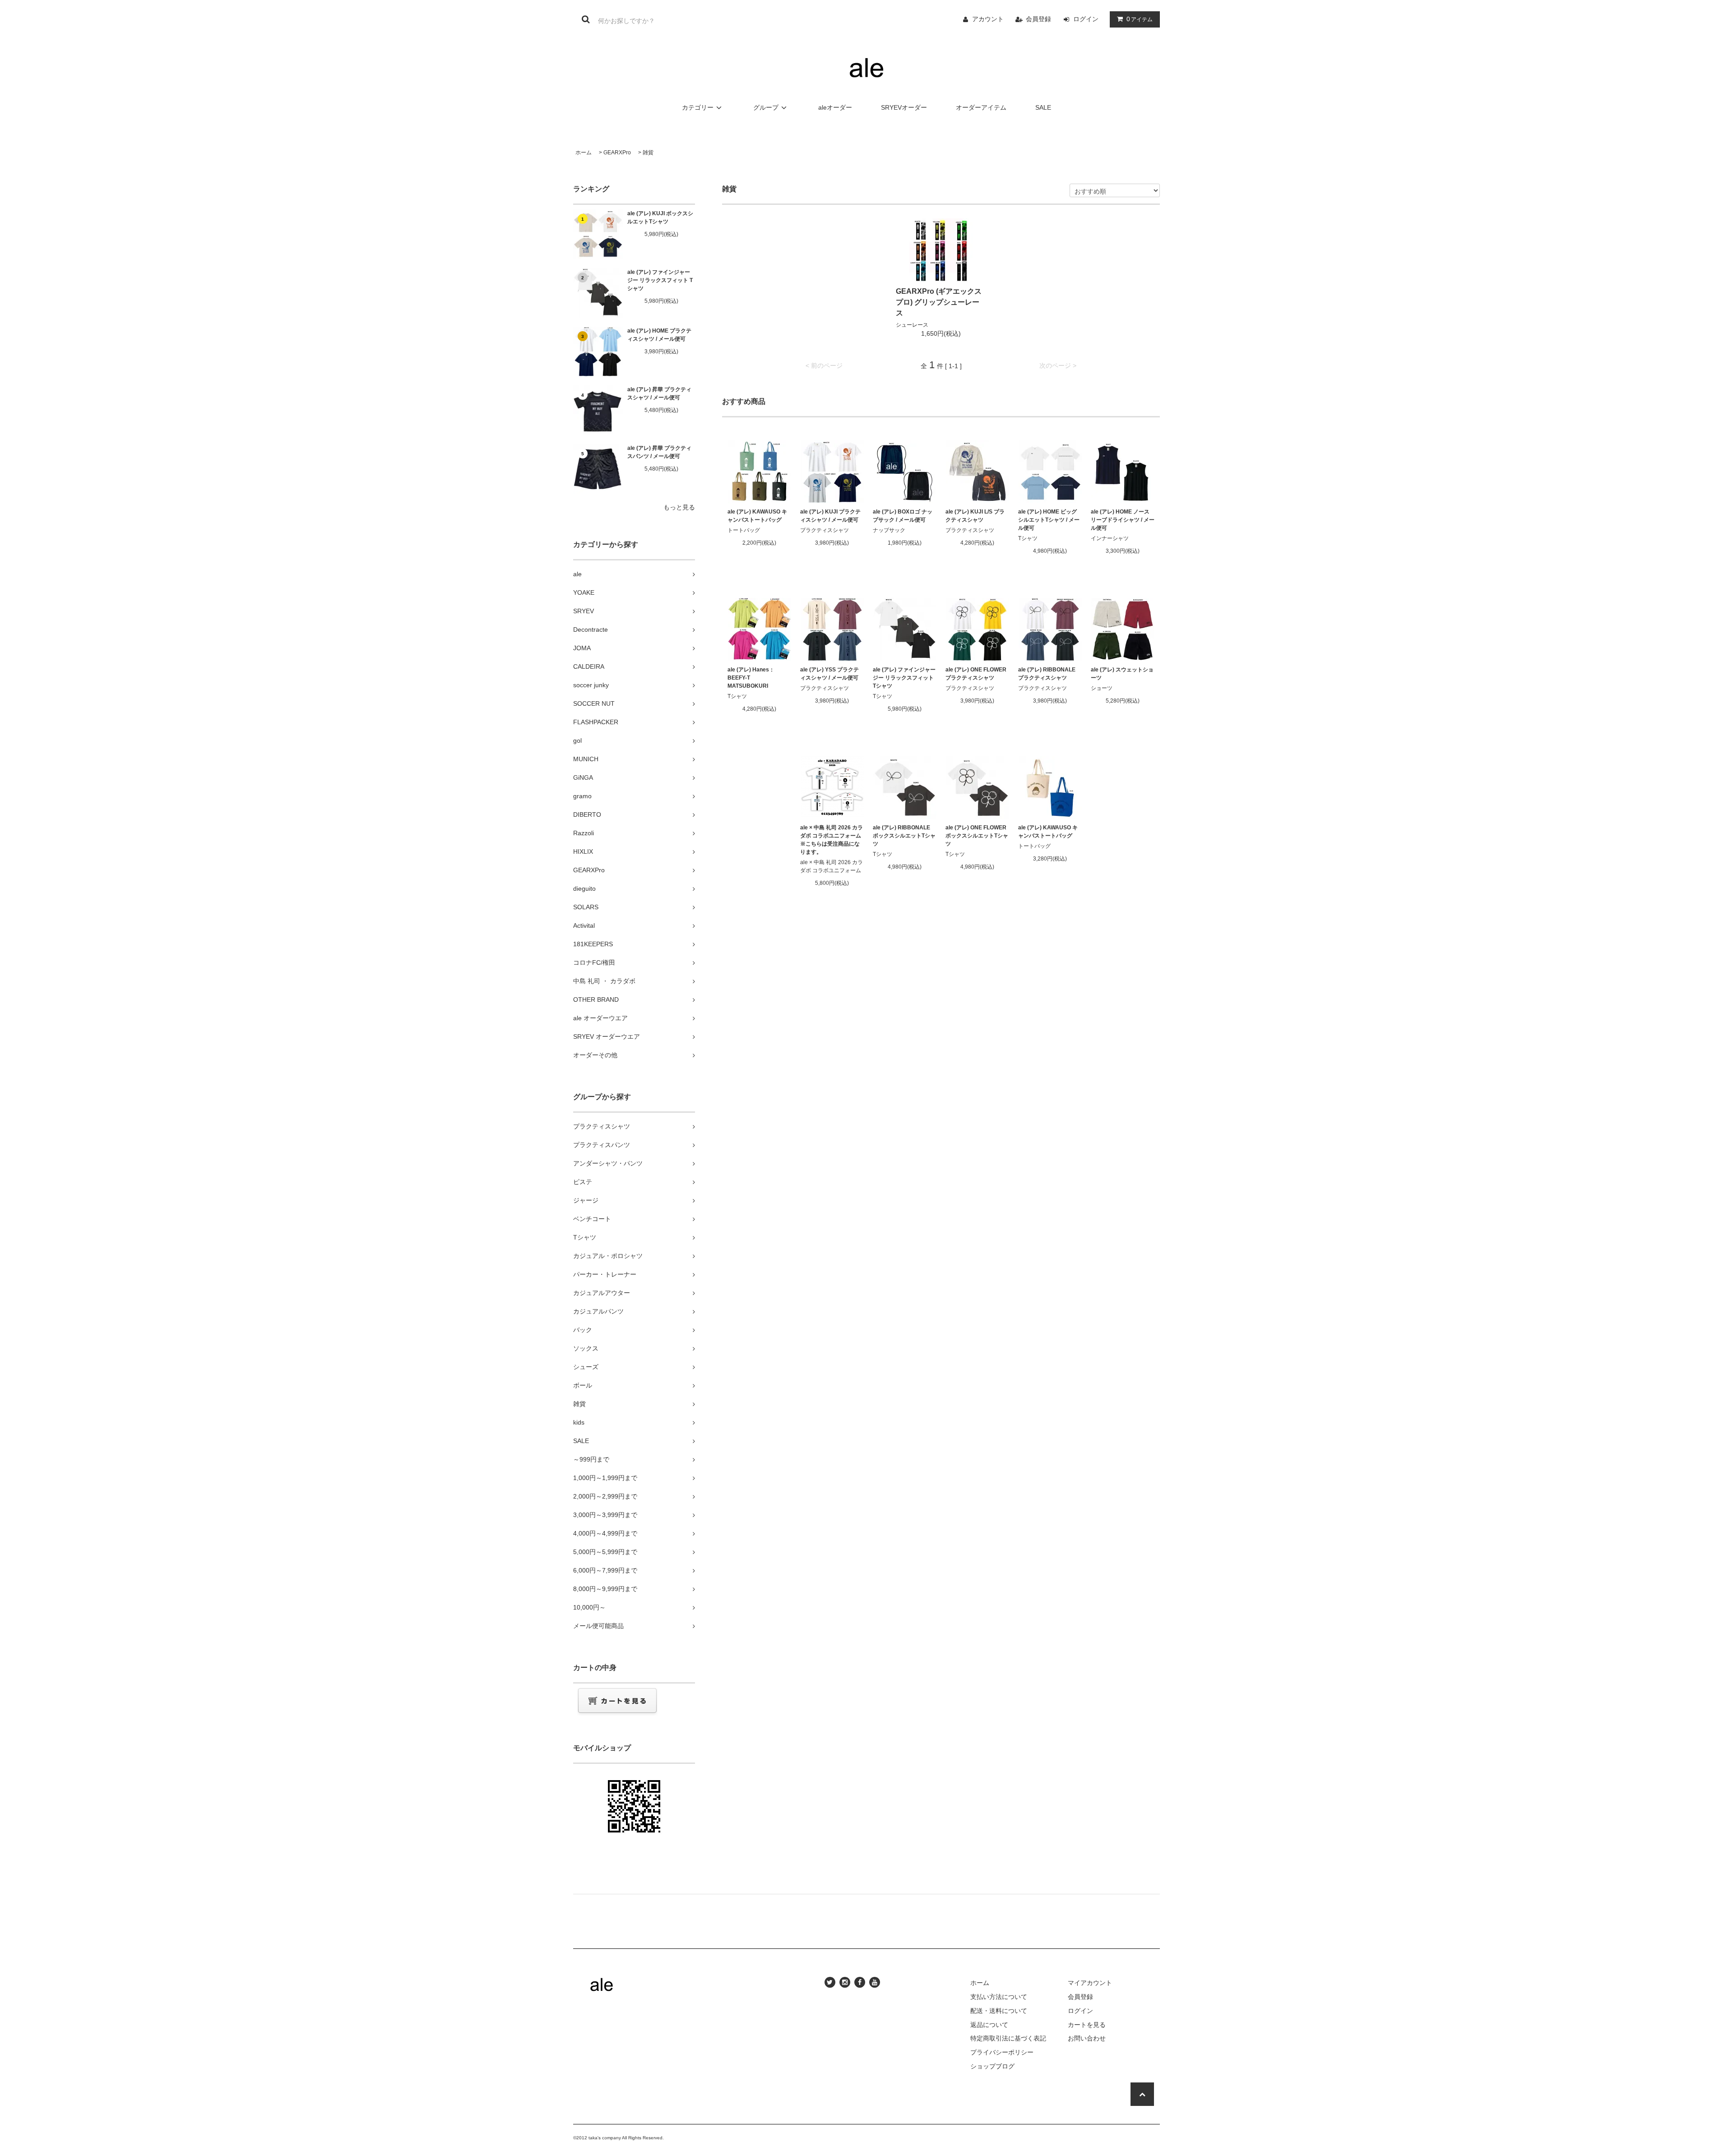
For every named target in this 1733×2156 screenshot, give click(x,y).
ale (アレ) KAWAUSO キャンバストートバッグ (757, 516)
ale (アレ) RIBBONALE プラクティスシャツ (1047, 674)
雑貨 (648, 153)
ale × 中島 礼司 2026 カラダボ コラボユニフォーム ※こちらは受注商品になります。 (832, 840)
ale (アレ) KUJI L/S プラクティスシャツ (975, 516)
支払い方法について (999, 1997)
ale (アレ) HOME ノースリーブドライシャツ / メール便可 (1123, 520)
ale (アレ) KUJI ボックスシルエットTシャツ (660, 217)
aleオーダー (835, 107)
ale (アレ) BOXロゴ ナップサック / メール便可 (903, 516)
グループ (766, 107)
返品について (989, 2025)
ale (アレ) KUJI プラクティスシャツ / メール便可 (830, 516)
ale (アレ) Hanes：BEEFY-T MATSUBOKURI (751, 678)
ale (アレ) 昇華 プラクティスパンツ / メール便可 (659, 452)
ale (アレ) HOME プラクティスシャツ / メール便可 (659, 335)
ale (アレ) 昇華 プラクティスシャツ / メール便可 (659, 393)
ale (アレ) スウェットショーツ (1122, 674)
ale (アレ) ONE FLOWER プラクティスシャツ (976, 674)
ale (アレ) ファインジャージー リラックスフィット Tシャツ (660, 280)
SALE (1043, 107)
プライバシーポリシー (1002, 2052)
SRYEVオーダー (904, 107)
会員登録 (1038, 19)
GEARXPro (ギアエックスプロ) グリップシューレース (939, 302)
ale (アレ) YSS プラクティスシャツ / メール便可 (829, 674)
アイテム (1140, 19)
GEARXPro (617, 153)
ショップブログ (992, 2066)
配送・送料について (999, 2011)
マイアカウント (1090, 1983)
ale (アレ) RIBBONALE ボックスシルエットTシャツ (904, 836)
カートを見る (1087, 2025)
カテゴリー (698, 107)
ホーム (584, 153)
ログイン (1086, 19)
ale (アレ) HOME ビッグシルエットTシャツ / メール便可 (1049, 520)
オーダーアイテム (981, 107)
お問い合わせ (1087, 2038)
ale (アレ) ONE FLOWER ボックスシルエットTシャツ (977, 836)
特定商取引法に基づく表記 (1008, 2038)
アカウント (988, 19)
